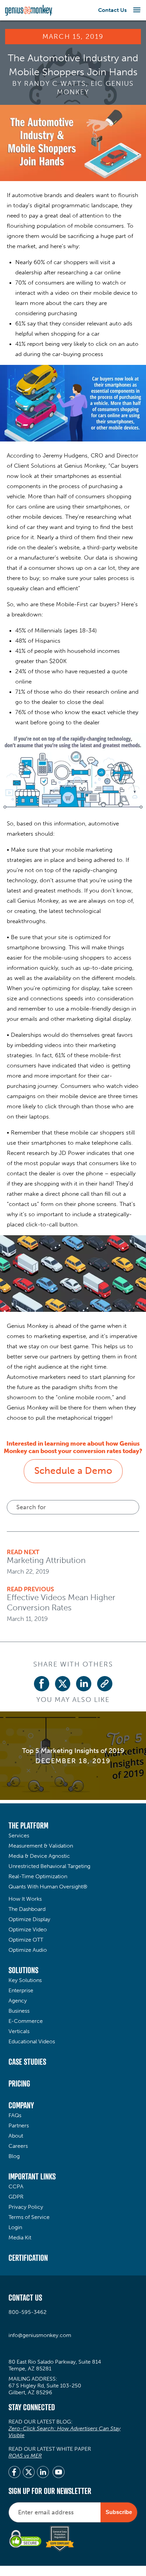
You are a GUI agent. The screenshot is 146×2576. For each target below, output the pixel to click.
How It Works (25, 1899)
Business (19, 2011)
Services (19, 1836)
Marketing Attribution (46, 1560)
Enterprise (21, 1990)
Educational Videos (32, 2041)
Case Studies (27, 2062)
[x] (29, 2473)
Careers (18, 2146)
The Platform (28, 1825)
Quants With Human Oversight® (48, 1887)
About (16, 2136)
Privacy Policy (26, 2207)
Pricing (19, 2083)
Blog (14, 2156)
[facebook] (14, 2473)
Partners (19, 2126)
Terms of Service (29, 2217)
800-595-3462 (28, 2312)
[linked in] (43, 2473)
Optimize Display (29, 1919)
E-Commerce (26, 2021)
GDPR (16, 2197)
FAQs (15, 2115)
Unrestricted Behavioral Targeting (49, 1866)
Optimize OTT (26, 1940)
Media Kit (20, 2237)
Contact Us (112, 10)
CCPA (16, 2186)
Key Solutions (25, 1980)
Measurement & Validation (41, 1846)
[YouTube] (59, 2473)
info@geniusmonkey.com (40, 2335)
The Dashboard (27, 1909)
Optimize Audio (28, 1950)
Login (15, 2227)
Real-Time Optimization (38, 1876)
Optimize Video (28, 1929)
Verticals (19, 2031)
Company (21, 2105)
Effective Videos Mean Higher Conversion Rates (61, 1602)
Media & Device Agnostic (39, 1856)
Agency (18, 2001)
